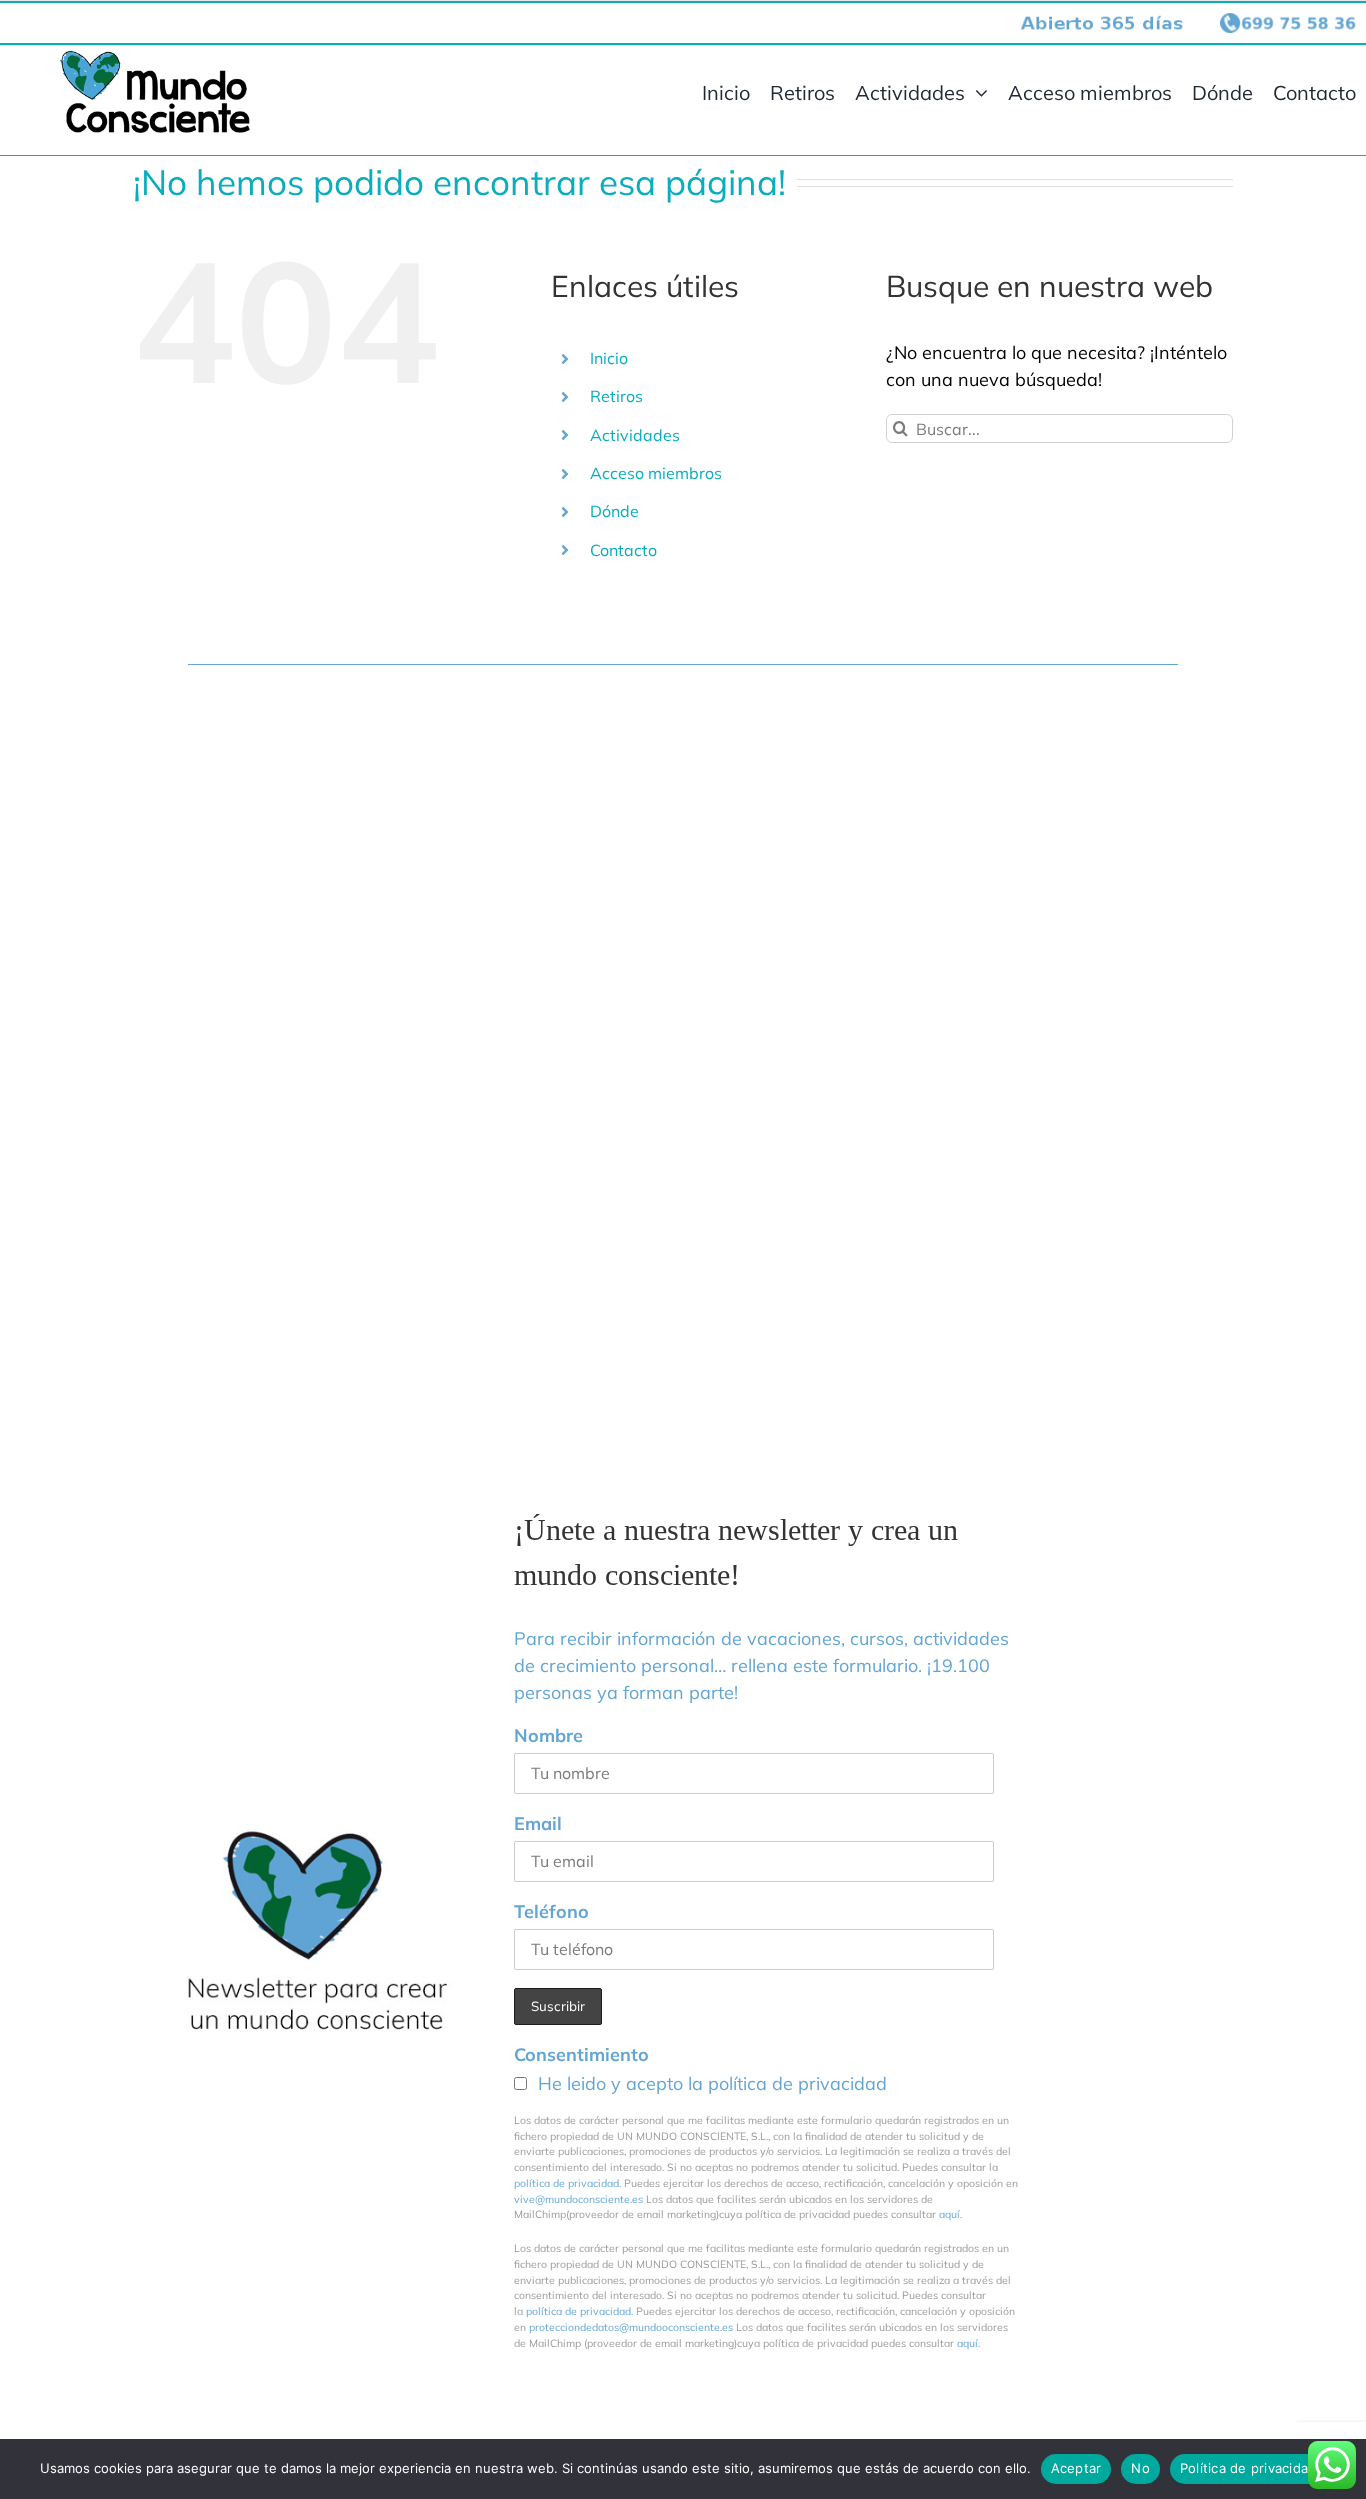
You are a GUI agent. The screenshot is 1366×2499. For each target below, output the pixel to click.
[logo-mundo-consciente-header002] (155, 59)
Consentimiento (581, 2054)
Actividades (635, 435)
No (1140, 2468)
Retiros (616, 396)
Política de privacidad (1248, 2468)
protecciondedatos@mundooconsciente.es (631, 2327)
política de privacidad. (567, 2183)
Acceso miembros (656, 473)
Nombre (548, 1735)
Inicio (609, 358)
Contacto (623, 550)
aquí (949, 2214)
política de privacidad (797, 2083)
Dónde (614, 511)
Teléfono (551, 1911)
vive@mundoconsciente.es (580, 2199)
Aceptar (1076, 2468)
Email (538, 1823)
